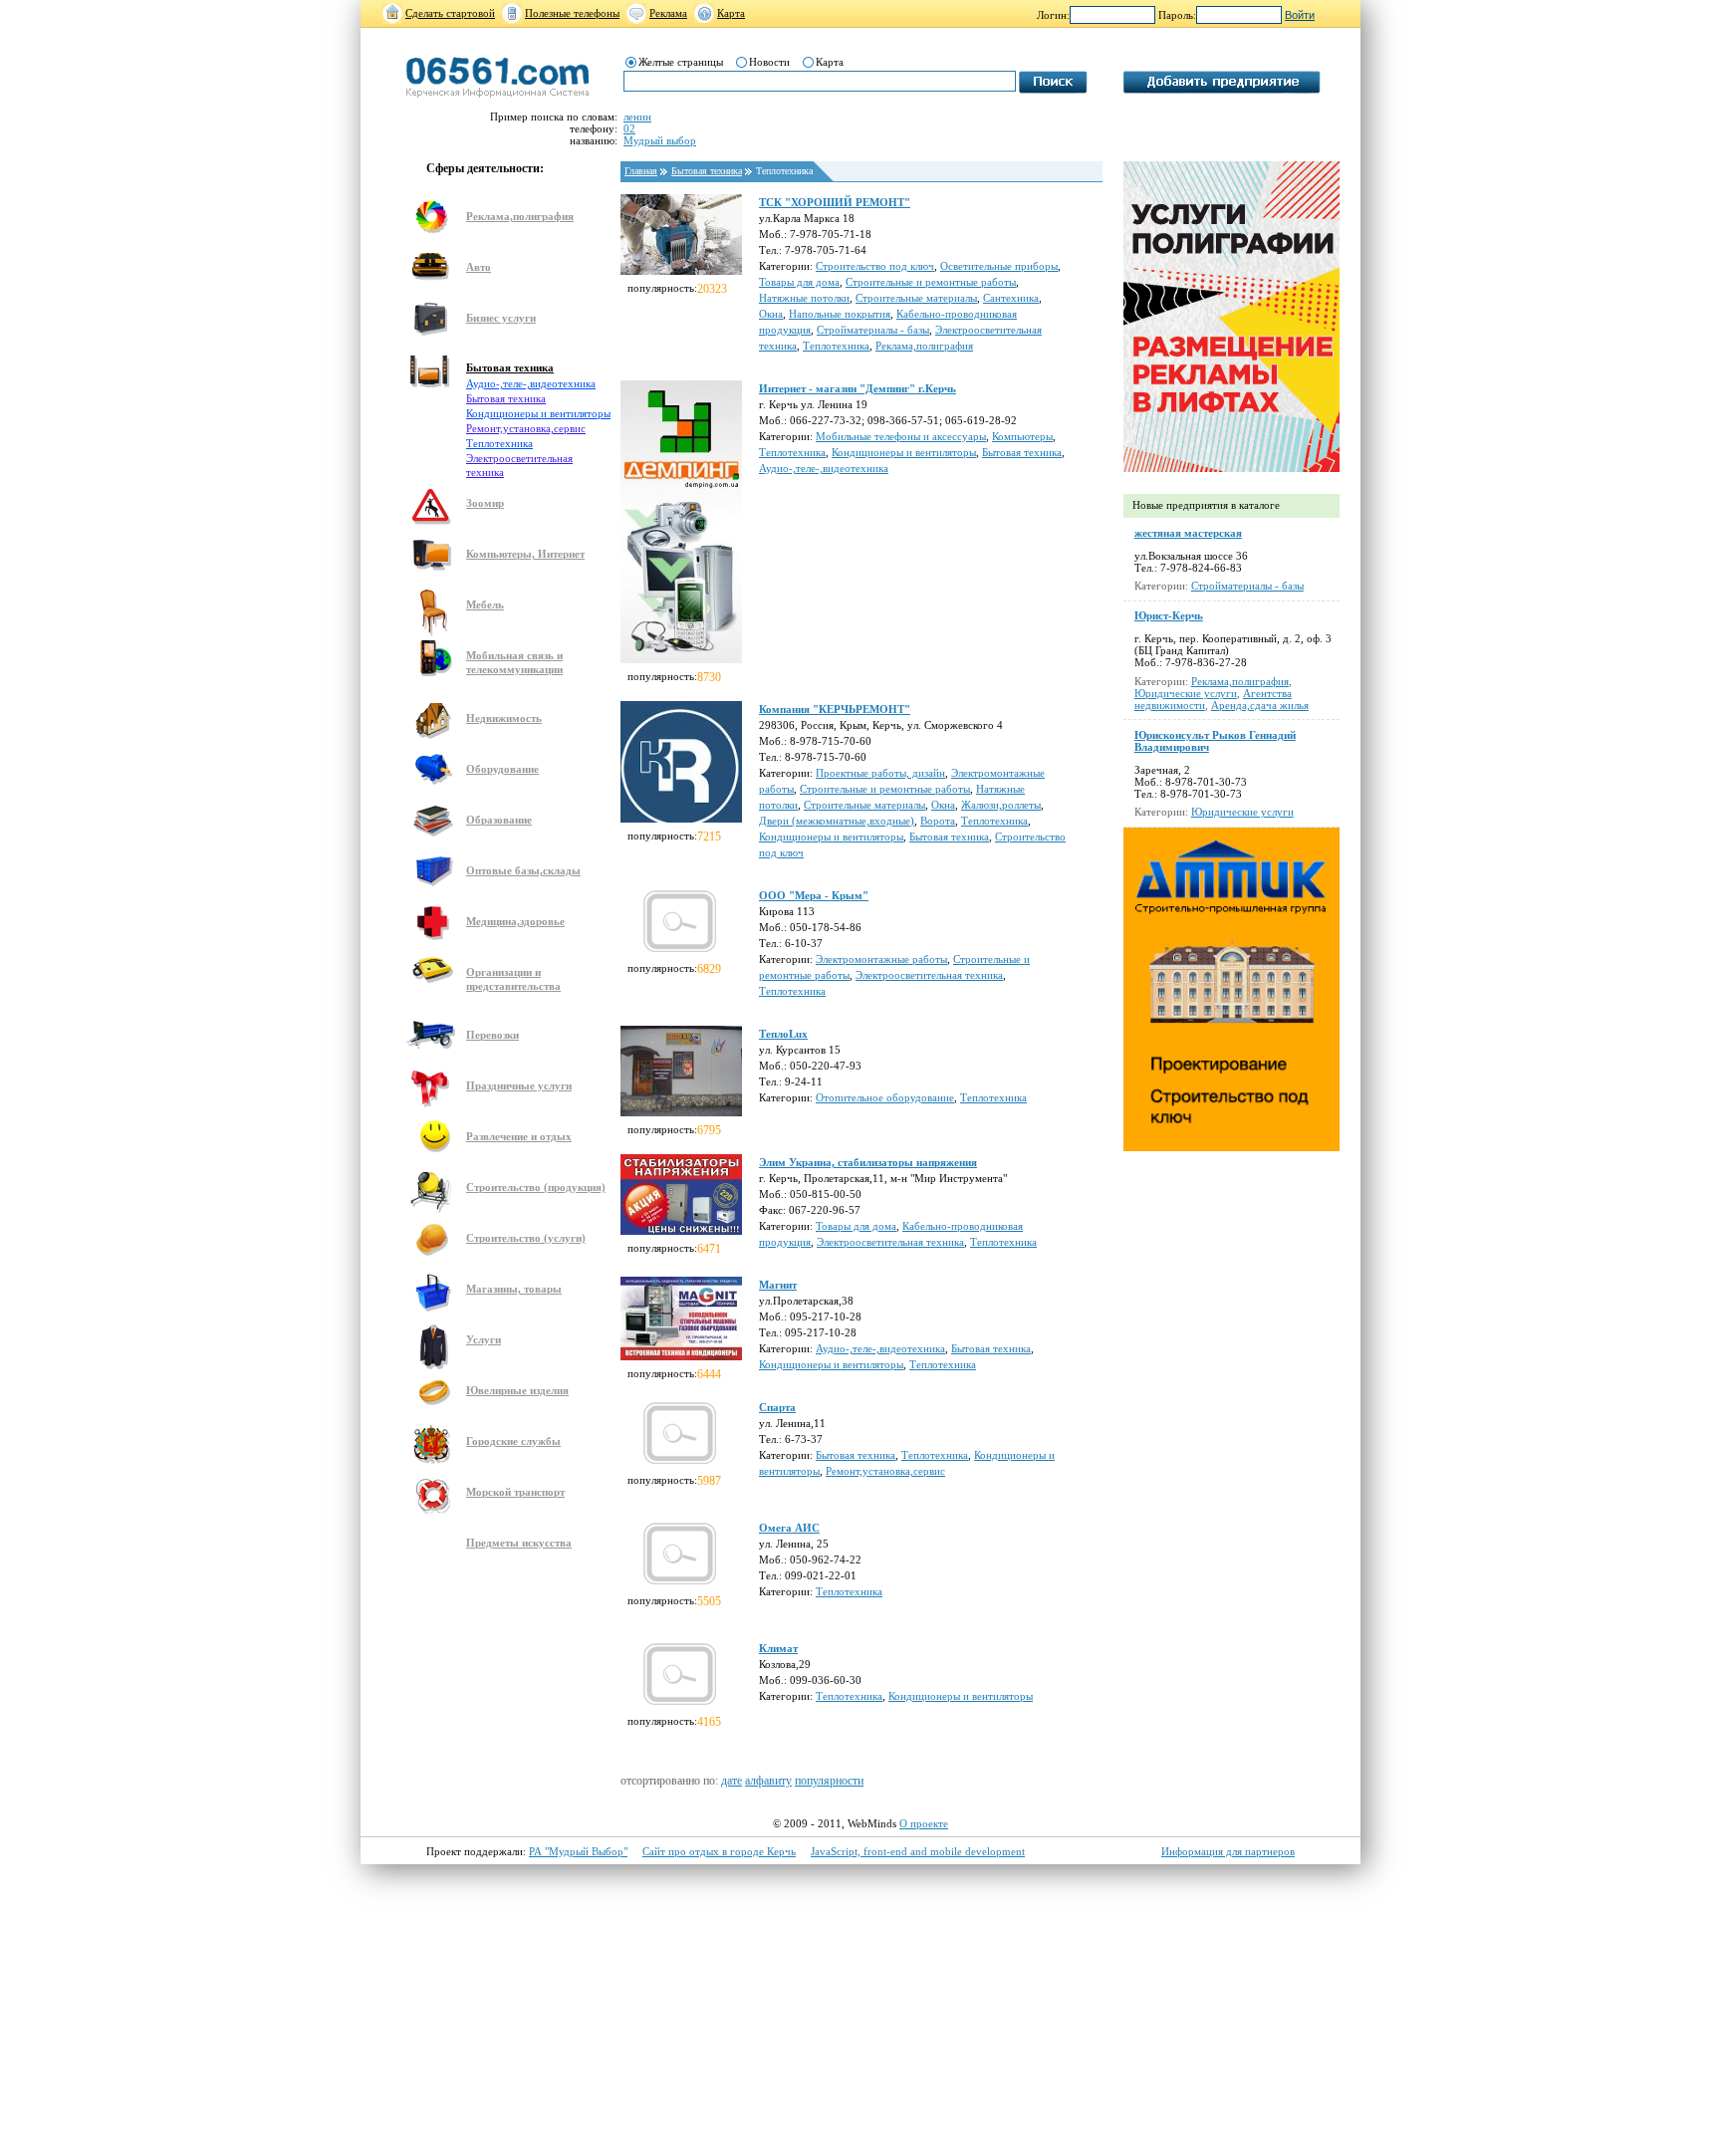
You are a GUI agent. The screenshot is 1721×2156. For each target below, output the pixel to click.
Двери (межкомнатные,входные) (837, 821)
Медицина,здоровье (515, 921)
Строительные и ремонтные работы (931, 282)
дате (732, 1781)
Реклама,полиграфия (520, 216)
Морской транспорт (515, 1492)
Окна (771, 314)
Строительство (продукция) (536, 1187)
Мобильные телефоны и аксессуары (901, 436)
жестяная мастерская (1188, 533)
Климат (778, 1648)
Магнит (778, 1285)
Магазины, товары (514, 1289)
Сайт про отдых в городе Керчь (719, 1851)
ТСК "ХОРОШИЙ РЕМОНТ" (835, 202)
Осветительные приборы (999, 266)
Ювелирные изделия (517, 1390)
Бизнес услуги (501, 318)
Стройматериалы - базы (873, 330)
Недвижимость (504, 718)
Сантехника (1011, 298)
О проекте (924, 1823)
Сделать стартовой (450, 13)
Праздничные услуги (519, 1085)
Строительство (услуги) (526, 1238)
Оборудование (502, 769)
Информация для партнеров (1228, 1851)
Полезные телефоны (572, 13)
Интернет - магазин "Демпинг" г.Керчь (858, 388)
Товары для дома (799, 282)
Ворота (938, 821)
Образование (499, 820)
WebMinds (872, 1823)
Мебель (485, 604)
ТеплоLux (783, 1034)
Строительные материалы (916, 298)
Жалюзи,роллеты (1001, 805)
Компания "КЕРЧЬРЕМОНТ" (835, 709)
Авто (479, 267)
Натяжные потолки (804, 298)
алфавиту (768, 1781)
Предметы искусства (519, 1543)
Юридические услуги (1186, 693)
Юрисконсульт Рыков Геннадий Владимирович (1215, 741)
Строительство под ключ (875, 266)
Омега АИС (789, 1528)
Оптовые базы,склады (523, 870)
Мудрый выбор (660, 140)
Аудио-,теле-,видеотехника (531, 383)
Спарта (777, 1407)
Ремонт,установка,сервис (526, 428)
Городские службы (513, 1441)
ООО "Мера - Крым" (814, 895)
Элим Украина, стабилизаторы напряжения (868, 1162)
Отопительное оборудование (885, 1097)
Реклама (668, 13)
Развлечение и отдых (519, 1136)
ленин (637, 117)
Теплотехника (499, 443)
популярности (829, 1781)
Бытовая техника (510, 367)
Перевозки (492, 1035)
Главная (641, 171)
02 (629, 128)
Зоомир (485, 503)
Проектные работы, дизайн (880, 773)
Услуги (484, 1339)
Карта (731, 13)
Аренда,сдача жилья (1260, 705)
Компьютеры (1022, 436)
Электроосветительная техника (929, 975)
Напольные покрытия (840, 314)
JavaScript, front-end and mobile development (918, 1851)
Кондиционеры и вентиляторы (538, 413)
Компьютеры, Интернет (525, 554)
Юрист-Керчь (1169, 615)
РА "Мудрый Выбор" (578, 1851)
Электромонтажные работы (881, 959)
